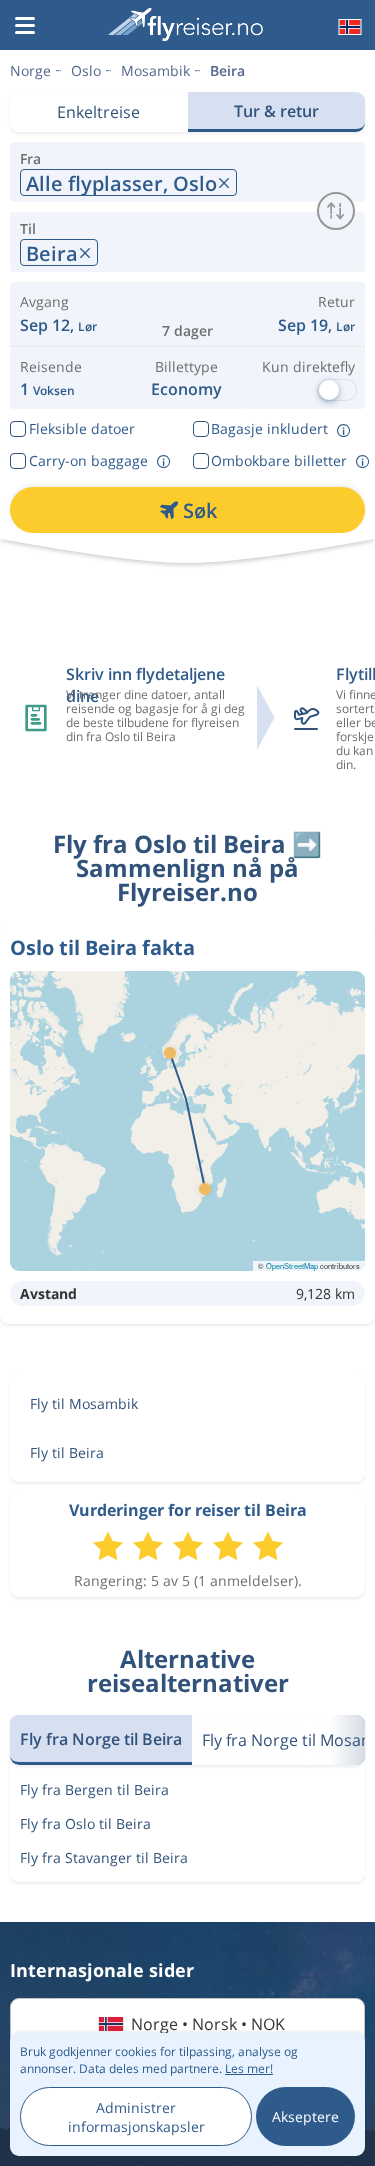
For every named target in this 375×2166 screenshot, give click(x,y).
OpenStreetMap (292, 1265)
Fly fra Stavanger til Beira (104, 1857)
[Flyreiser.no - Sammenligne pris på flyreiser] (185, 24)
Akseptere (305, 2116)
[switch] (336, 211)
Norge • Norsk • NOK (208, 2024)
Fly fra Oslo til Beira (85, 1823)
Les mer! (249, 2068)
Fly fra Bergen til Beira (94, 1789)
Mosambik (155, 70)
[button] (25, 27)
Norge (30, 70)
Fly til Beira (67, 1452)
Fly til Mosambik (84, 1403)
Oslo (86, 70)
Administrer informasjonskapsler (136, 2117)
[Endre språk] (348, 27)
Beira (227, 70)
